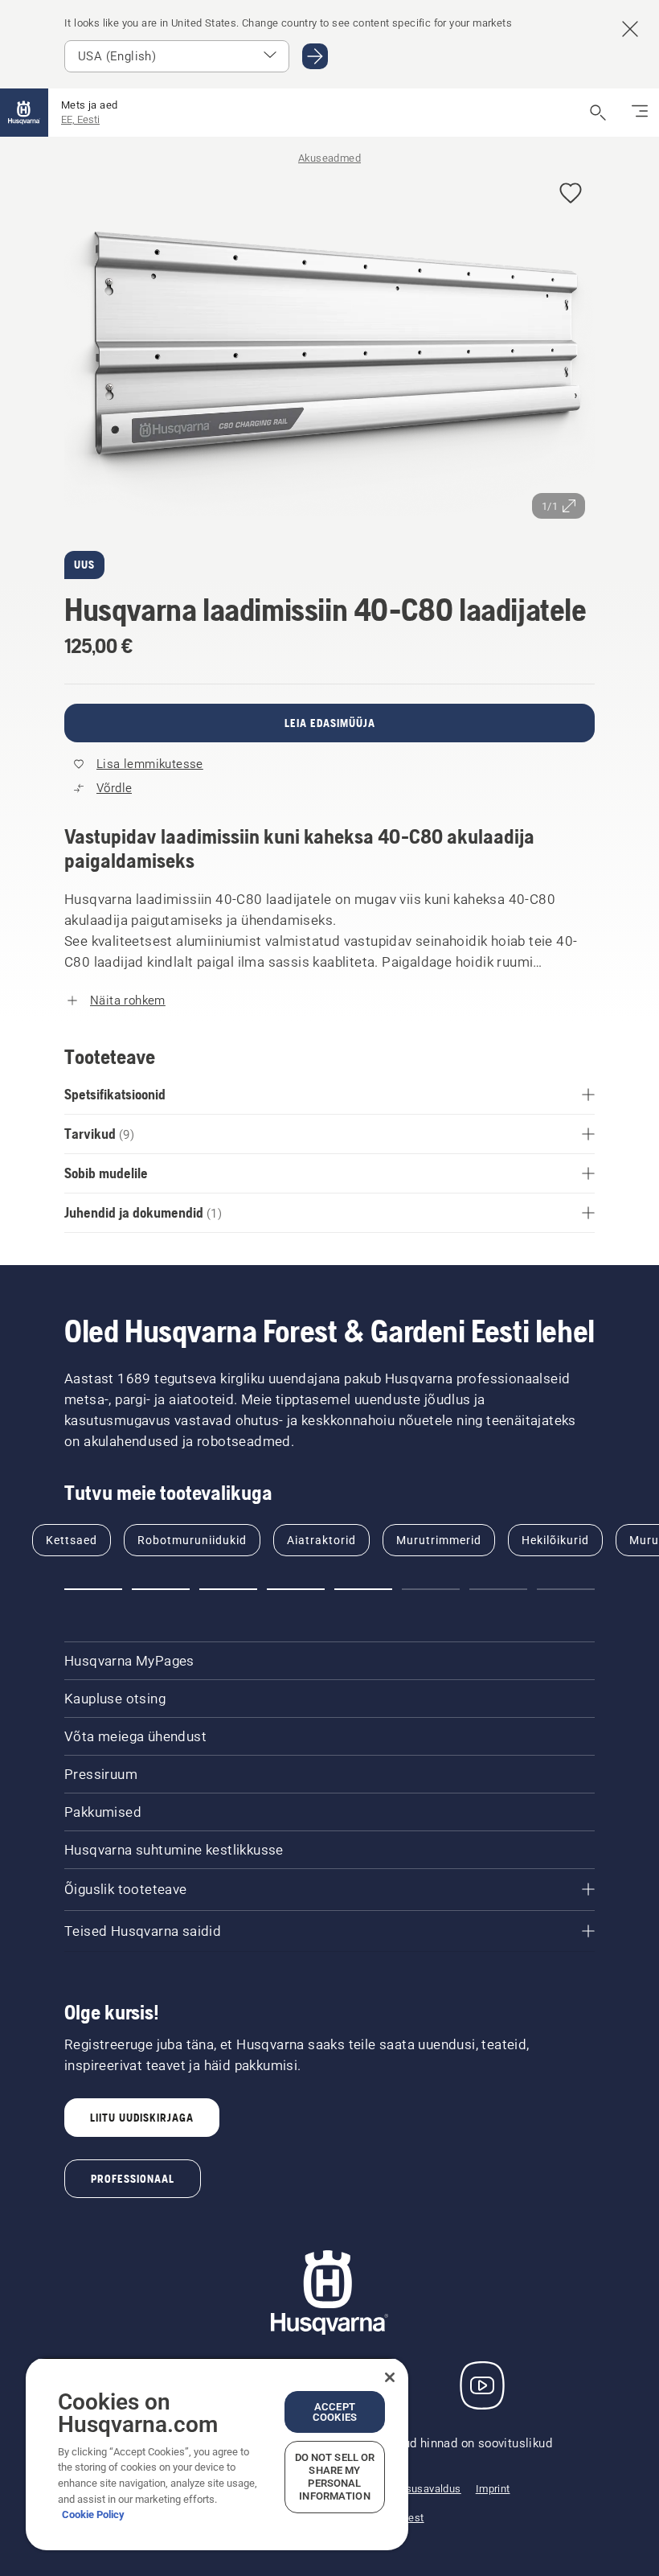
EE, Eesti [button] (80, 119)
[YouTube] (482, 2385)
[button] (571, 194)
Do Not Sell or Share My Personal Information (335, 2477)
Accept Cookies (335, 2412)
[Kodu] (24, 113)
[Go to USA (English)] (315, 56)
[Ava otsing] (598, 113)
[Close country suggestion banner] (630, 29)
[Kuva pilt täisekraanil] (329, 349)
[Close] (390, 2377)
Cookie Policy (93, 2514)
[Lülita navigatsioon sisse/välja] (640, 113)
